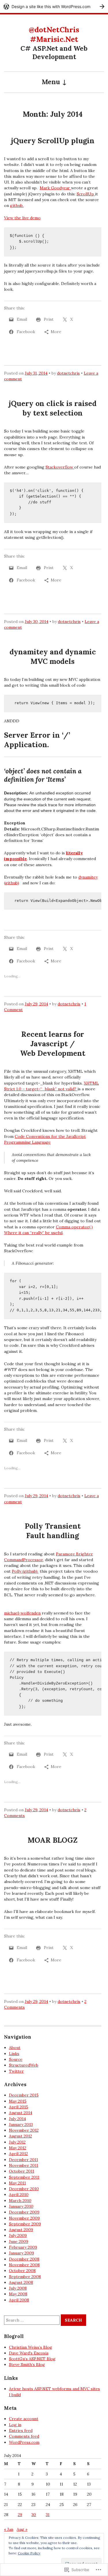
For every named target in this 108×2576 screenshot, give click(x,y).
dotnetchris (68, 373)
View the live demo (22, 218)
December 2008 (24, 2259)
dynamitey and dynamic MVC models (53, 657)
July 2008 (18, 2288)
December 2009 (24, 2212)
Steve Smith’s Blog (27, 2365)
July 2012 (17, 2142)
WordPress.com (24, 2442)
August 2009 (21, 2230)
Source (16, 2059)
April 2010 (19, 2194)
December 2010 (24, 2189)
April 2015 (19, 2107)
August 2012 (20, 2136)
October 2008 (22, 2271)
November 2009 (24, 2218)
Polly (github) (25, 1571)
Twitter (16, 2071)
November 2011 (24, 2165)
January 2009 (21, 2253)
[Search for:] (32, 2320)
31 (48, 2515)
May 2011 (17, 2183)
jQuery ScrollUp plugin (53, 141)
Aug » (22, 2529)
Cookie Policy (29, 2553)
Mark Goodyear (55, 188)
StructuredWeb (24, 2065)
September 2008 (25, 2277)
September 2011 (24, 2177)
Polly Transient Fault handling (53, 1531)
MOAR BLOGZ (53, 1840)
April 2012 (18, 2154)
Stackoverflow (60, 467)
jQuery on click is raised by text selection (53, 408)
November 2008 (24, 2265)
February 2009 (23, 2247)
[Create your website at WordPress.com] (54, 6)
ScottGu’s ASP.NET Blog (32, 2359)
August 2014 (21, 2113)
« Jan (9, 2529)
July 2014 (17, 2119)
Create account (24, 2419)
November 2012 (24, 2130)
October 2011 (22, 2171)
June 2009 (19, 2241)
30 (34, 2515)
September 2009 (25, 2224)
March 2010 (20, 2201)
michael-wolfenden (22, 1613)
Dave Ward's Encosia (29, 2353)
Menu (51, 82)
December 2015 (24, 2095)
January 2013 (21, 2124)
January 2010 (21, 2206)
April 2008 (19, 2300)
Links (14, 2054)
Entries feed (21, 2430)
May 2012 (18, 2148)
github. (17, 205)
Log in (15, 2425)
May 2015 (18, 2101)
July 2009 (18, 2235)
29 (20, 2515)
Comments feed (24, 2436)
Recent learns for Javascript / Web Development (53, 1044)
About (15, 2048)
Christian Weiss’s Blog (31, 2347)
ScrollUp (86, 194)
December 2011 (23, 2160)
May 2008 (18, 2294)
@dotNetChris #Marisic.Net (54, 34)
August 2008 (21, 2282)
